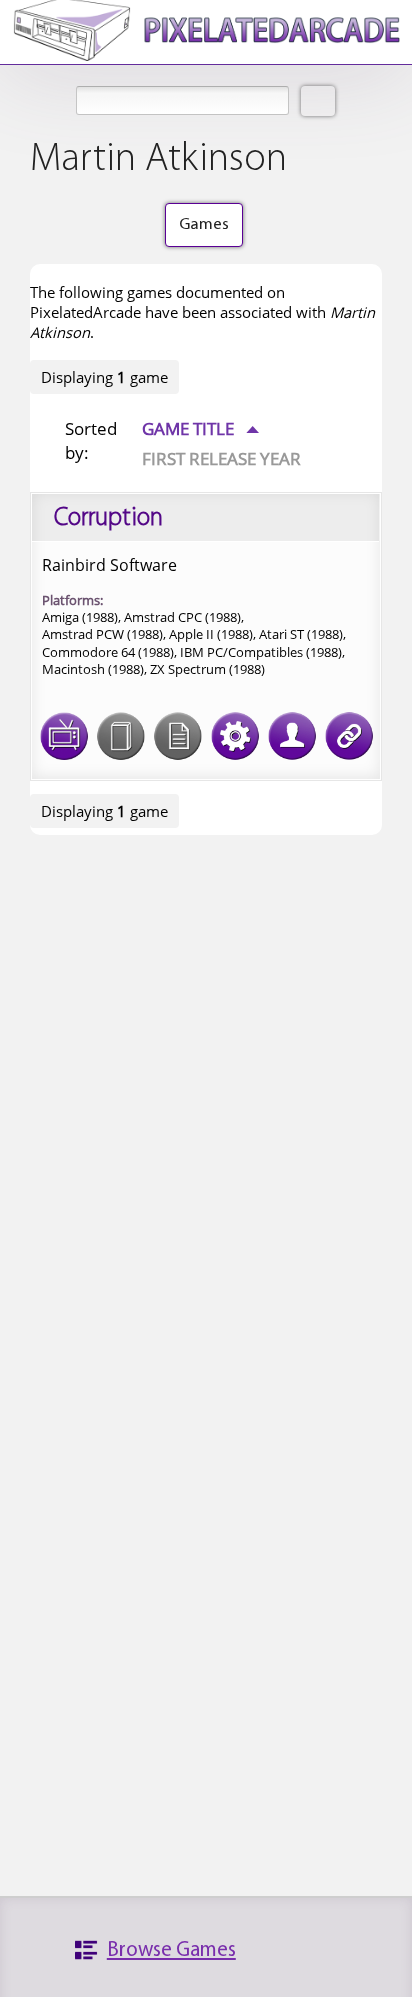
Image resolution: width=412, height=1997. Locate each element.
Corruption (108, 518)
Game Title (200, 428)
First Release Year (221, 458)
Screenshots (64, 736)
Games (204, 224)
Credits (292, 736)
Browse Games (171, 1950)
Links (349, 736)
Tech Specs (235, 736)
